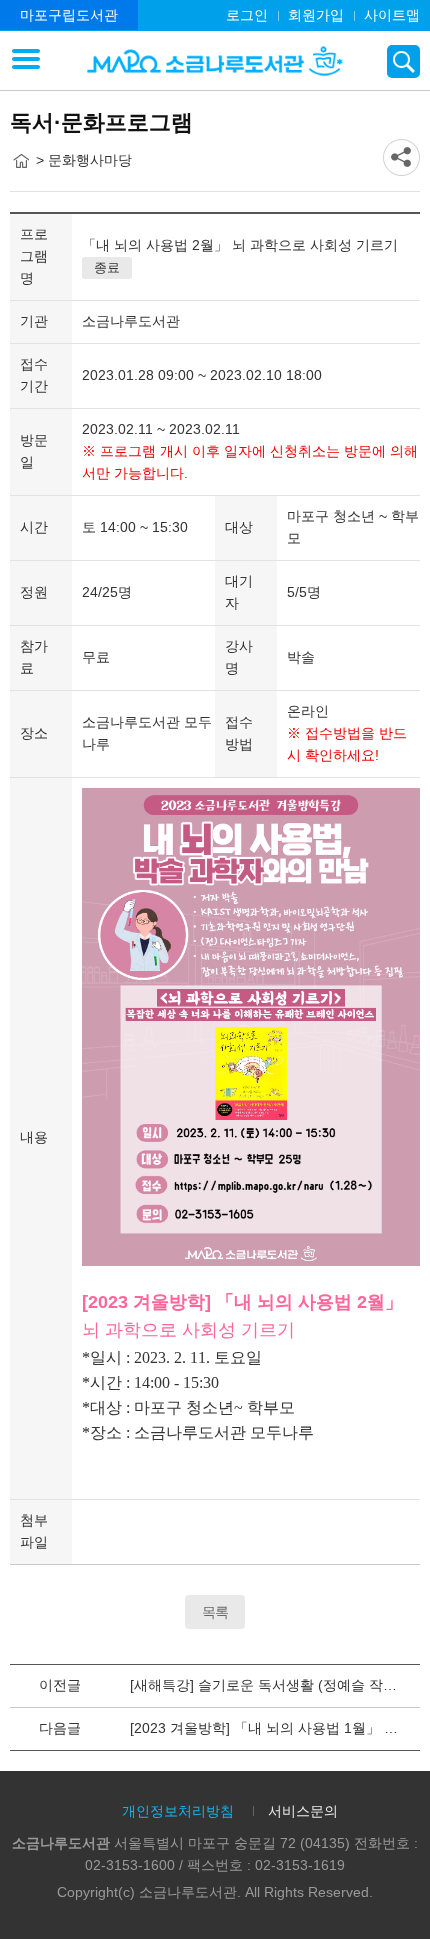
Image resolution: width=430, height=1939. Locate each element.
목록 (215, 1612)
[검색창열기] (403, 61)
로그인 (247, 15)
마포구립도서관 (69, 15)
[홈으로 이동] (21, 161)
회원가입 (316, 15)
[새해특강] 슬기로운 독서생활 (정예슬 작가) (266, 1685)
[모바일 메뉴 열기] (26, 61)
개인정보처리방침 (178, 1811)
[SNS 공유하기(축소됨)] (401, 157)
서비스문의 (303, 1811)
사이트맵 (392, 15)
